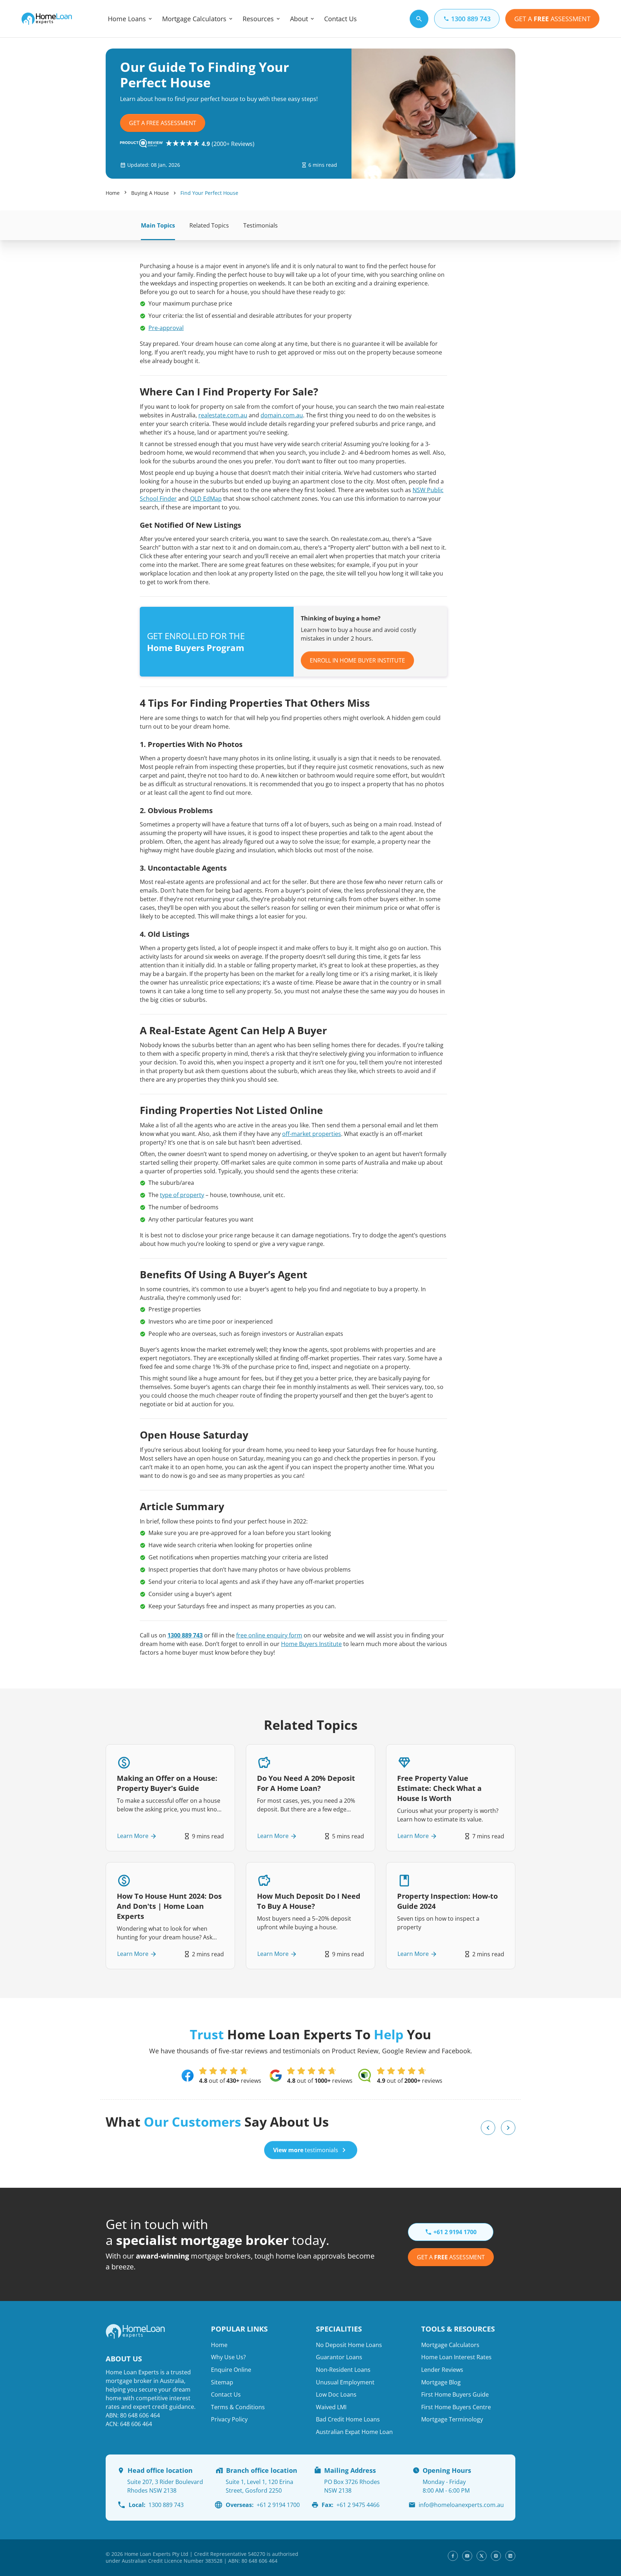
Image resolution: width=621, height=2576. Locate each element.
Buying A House (150, 193)
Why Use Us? (228, 2357)
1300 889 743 (185, 1635)
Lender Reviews (442, 2370)
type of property (182, 1195)
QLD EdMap (206, 499)
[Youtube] (467, 2556)
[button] (488, 2128)
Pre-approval (166, 328)
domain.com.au (282, 415)
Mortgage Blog (441, 2382)
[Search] (419, 19)
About (299, 19)
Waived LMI (331, 2407)
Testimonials (261, 225)
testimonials (306, 2150)
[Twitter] (482, 2556)
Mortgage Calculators (194, 19)
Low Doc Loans (336, 2394)
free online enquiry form (269, 1635)
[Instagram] (496, 2556)
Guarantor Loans (339, 2357)
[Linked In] (510, 2556)
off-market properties (312, 1134)
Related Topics (209, 225)
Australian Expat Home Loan (354, 2432)
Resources (258, 19)
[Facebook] (453, 2556)
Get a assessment (451, 2257)
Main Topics (158, 225)
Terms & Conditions (238, 2407)
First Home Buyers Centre (456, 2407)
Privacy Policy (229, 2419)
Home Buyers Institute (311, 1644)
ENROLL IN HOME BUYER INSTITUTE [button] (357, 660)
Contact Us (341, 19)
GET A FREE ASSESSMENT (163, 123)
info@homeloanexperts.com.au (461, 2505)
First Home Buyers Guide (455, 2394)
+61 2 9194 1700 (263, 2505)
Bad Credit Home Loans (348, 2419)
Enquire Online (231, 2370)
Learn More (133, 1836)
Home (113, 193)
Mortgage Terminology (452, 2419)
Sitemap (222, 2382)
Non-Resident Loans (343, 2370)
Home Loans (127, 19)
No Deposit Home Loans (349, 2345)
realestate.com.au (223, 415)
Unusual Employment (345, 2382)
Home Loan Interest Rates (456, 2357)
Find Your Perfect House (209, 193)
